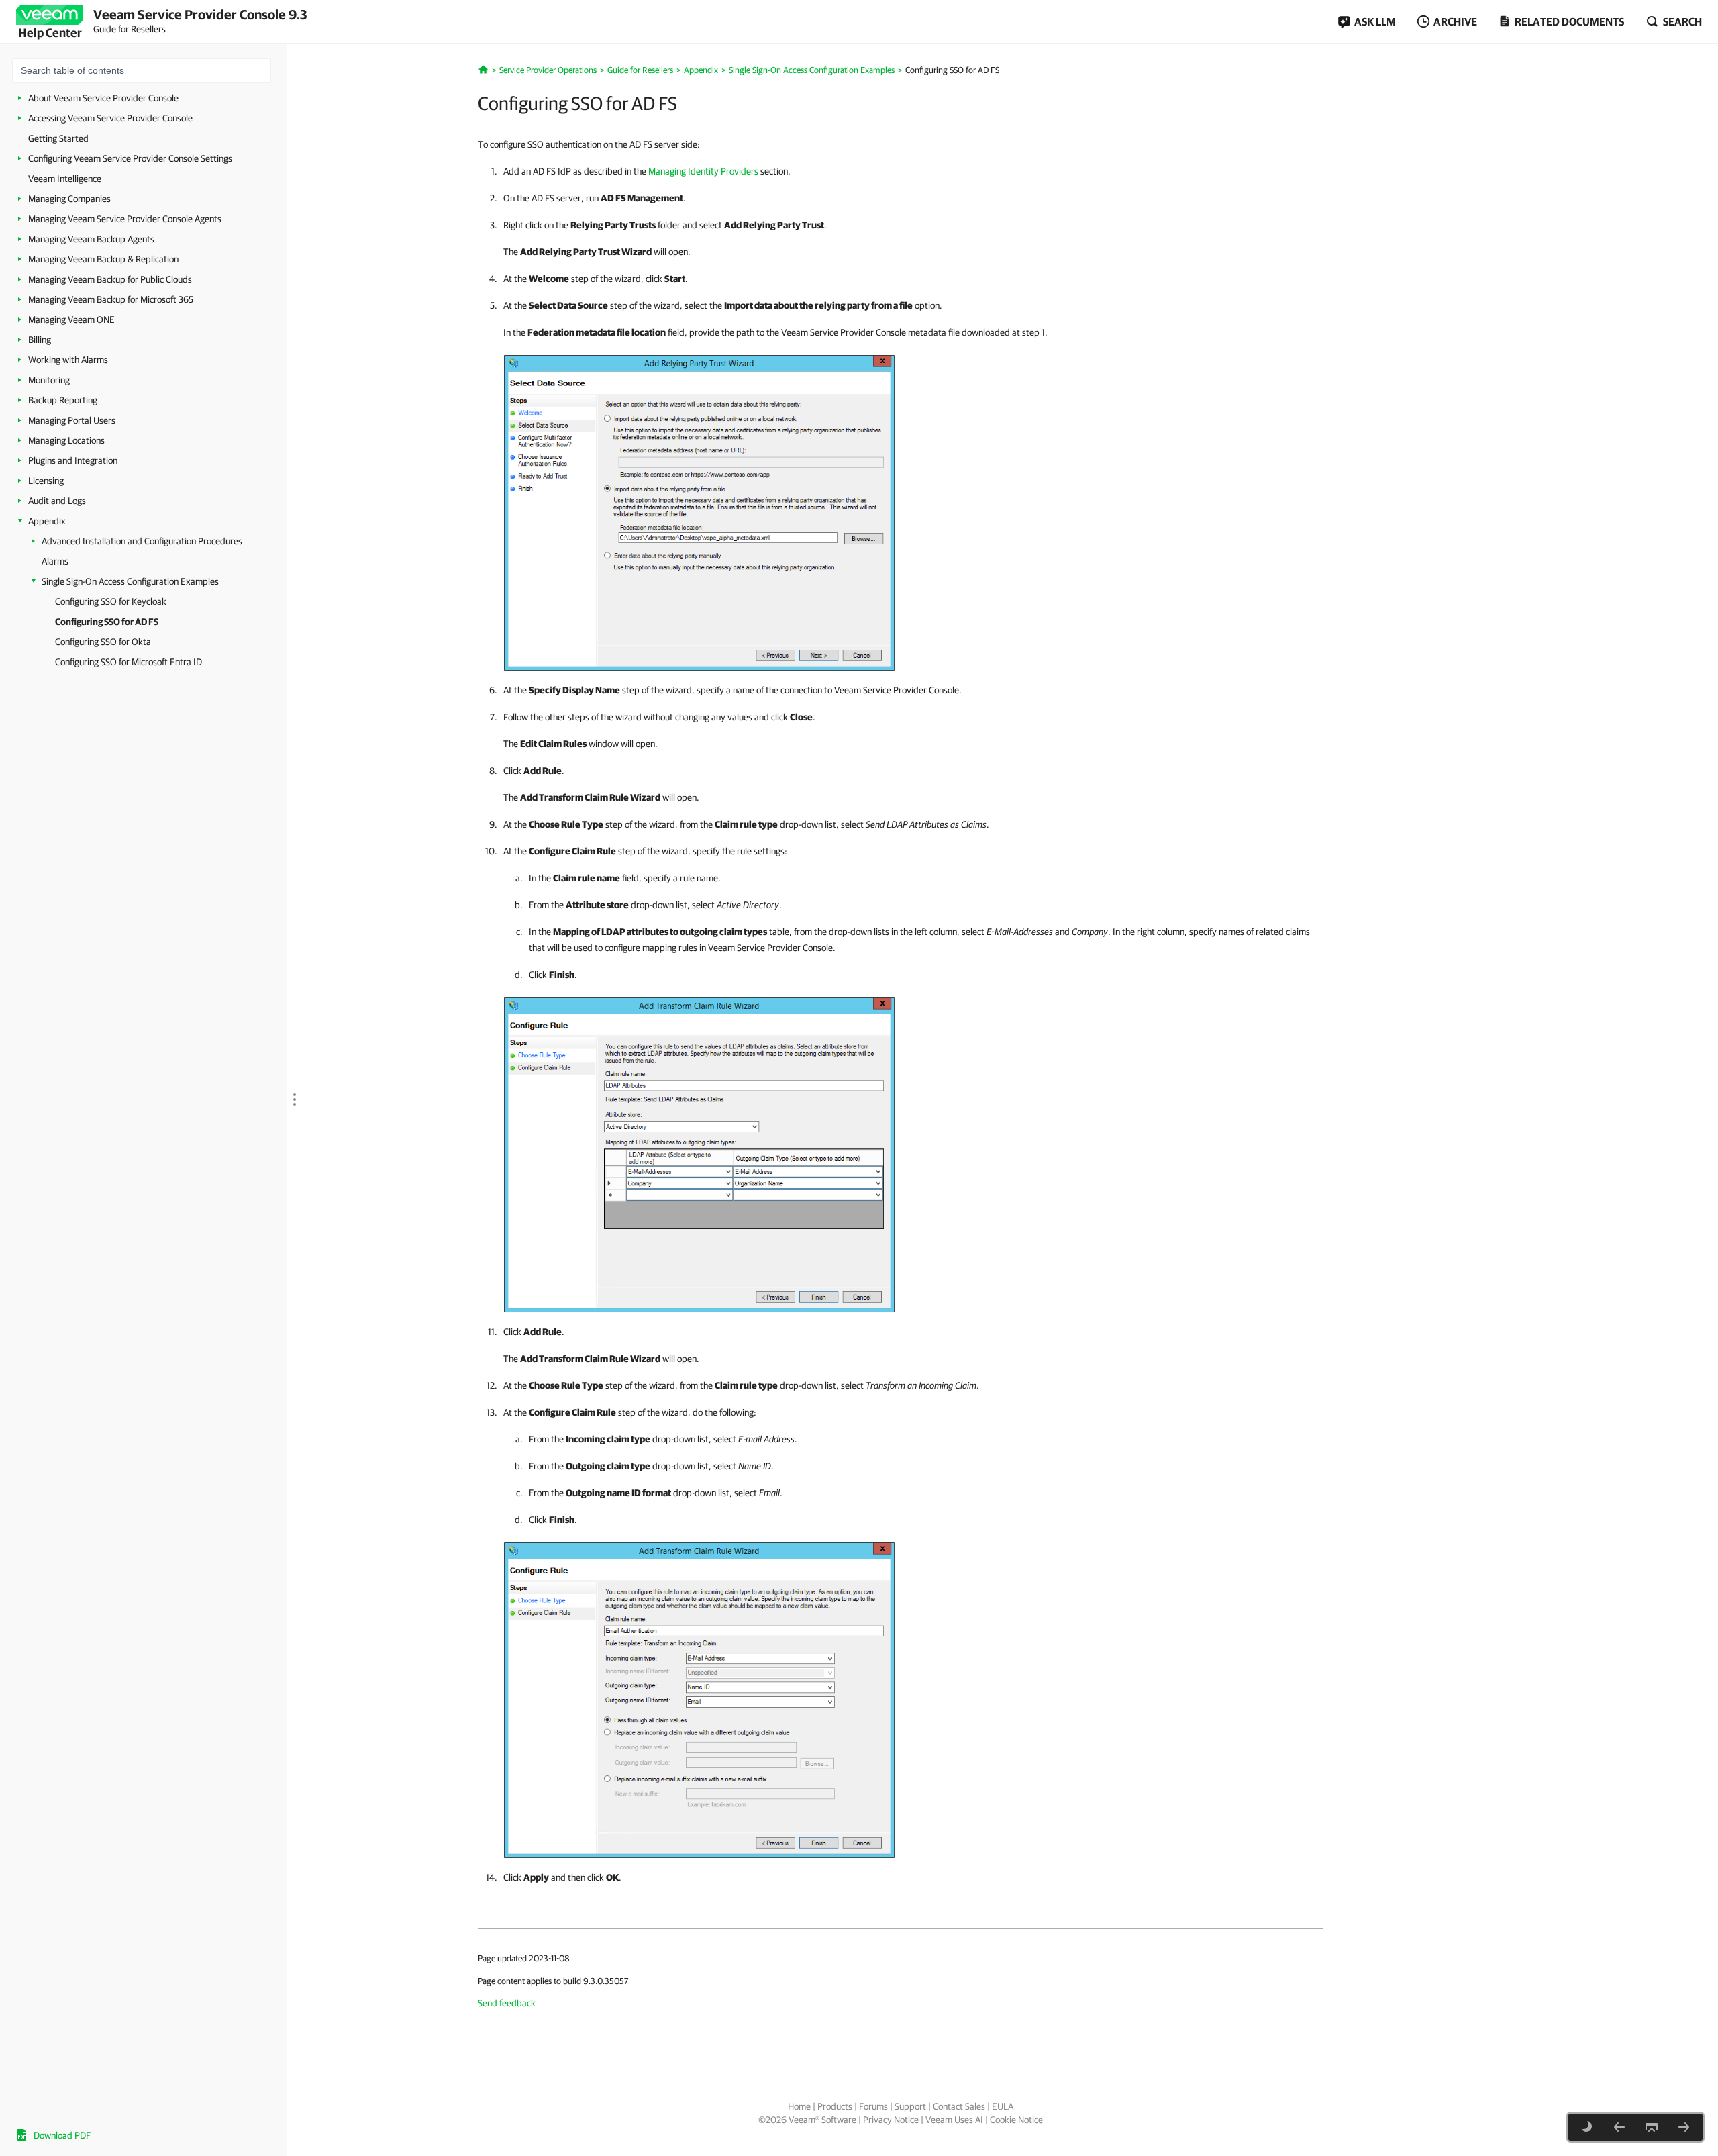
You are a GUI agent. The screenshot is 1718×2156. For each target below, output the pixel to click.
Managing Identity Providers (703, 171)
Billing (40, 340)
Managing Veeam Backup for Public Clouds (110, 279)
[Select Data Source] (699, 510)
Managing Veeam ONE (71, 320)
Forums (873, 2106)
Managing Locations (66, 440)
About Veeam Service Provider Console (103, 98)
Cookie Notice (1016, 2120)
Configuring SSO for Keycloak (111, 601)
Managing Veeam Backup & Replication (103, 259)
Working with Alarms (68, 360)
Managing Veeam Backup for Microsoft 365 (111, 299)
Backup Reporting (63, 400)
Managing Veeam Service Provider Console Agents (125, 219)
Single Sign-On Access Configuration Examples (130, 581)
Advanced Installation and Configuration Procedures (142, 541)
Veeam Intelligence (65, 179)
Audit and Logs (57, 501)
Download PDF (62, 2135)
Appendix (47, 521)
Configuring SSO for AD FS (107, 622)
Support (910, 2106)
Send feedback (507, 2003)
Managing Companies (69, 199)
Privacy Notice (891, 2120)
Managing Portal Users (72, 420)
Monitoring (49, 380)
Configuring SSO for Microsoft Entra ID (129, 662)
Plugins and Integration (73, 460)
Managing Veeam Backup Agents (91, 239)
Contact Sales (959, 2106)
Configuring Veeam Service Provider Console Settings (130, 158)
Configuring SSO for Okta (103, 642)
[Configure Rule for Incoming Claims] (699, 1698)
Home (799, 2106)
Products (835, 2106)
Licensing (46, 481)
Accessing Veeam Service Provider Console (110, 118)
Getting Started (58, 138)
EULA (1003, 2106)
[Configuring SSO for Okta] (1684, 2127)
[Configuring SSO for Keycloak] (1619, 2127)
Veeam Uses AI (954, 2120)
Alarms (55, 561)
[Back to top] (1652, 2127)
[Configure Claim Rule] (699, 1152)
